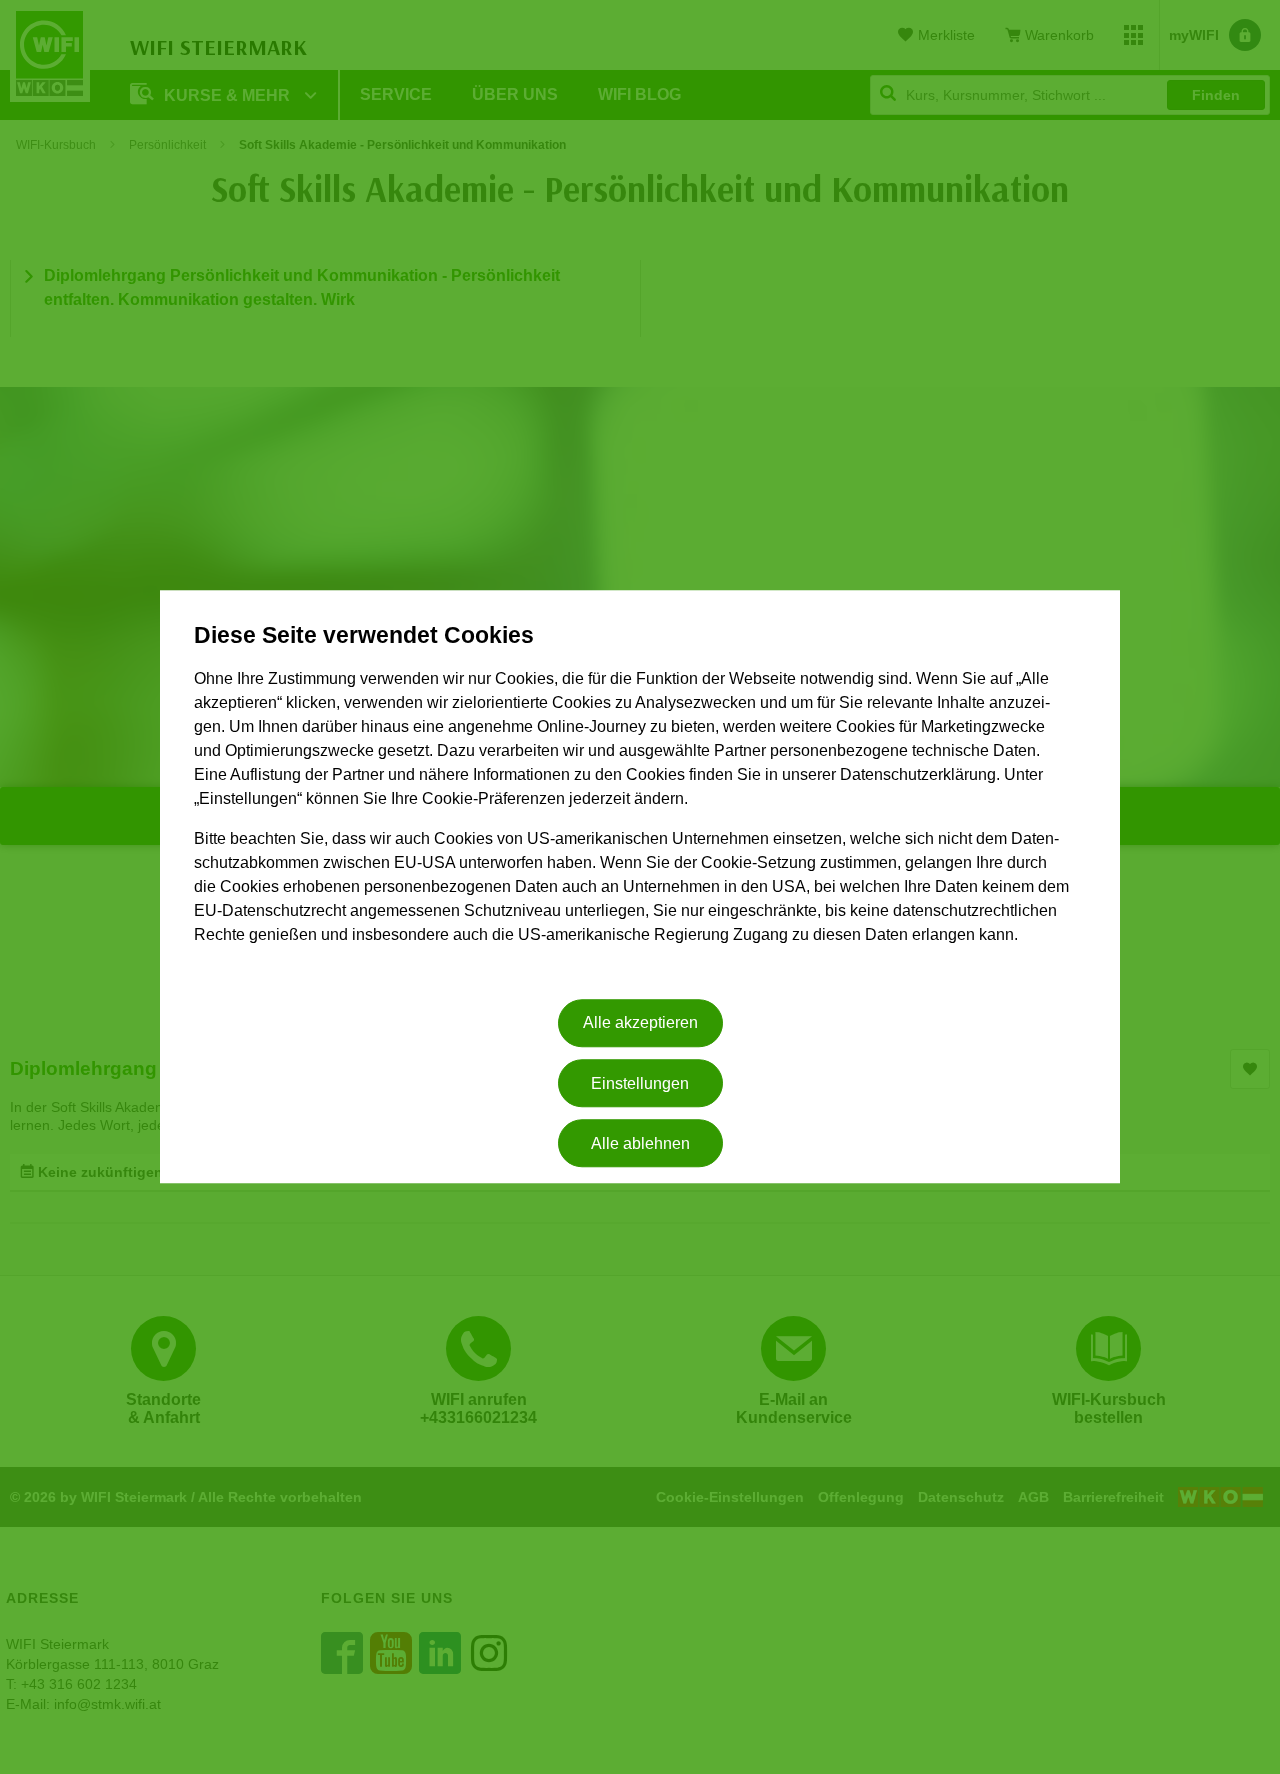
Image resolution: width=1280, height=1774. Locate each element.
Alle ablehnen (640, 1143)
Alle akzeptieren (640, 1023)
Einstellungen (640, 1083)
